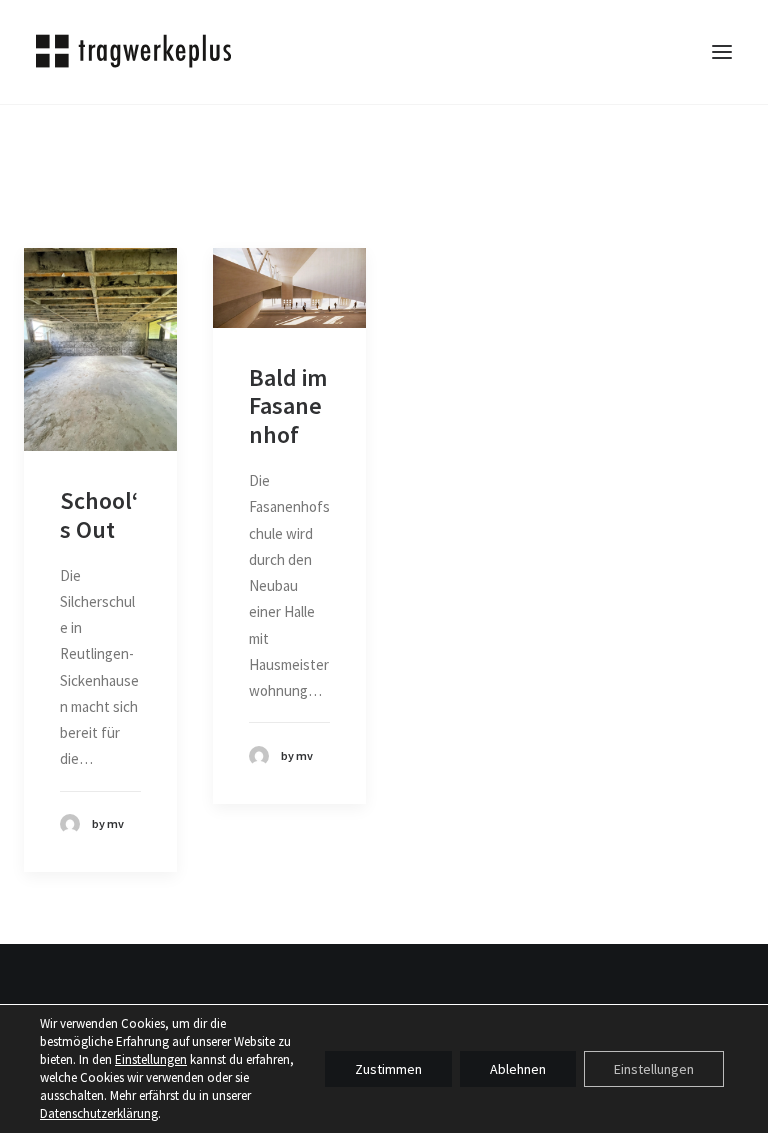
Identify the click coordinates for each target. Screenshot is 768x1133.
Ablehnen (518, 1069)
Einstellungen (151, 1059)
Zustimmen (388, 1069)
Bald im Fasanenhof (288, 406)
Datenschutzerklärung (99, 1113)
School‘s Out (99, 515)
